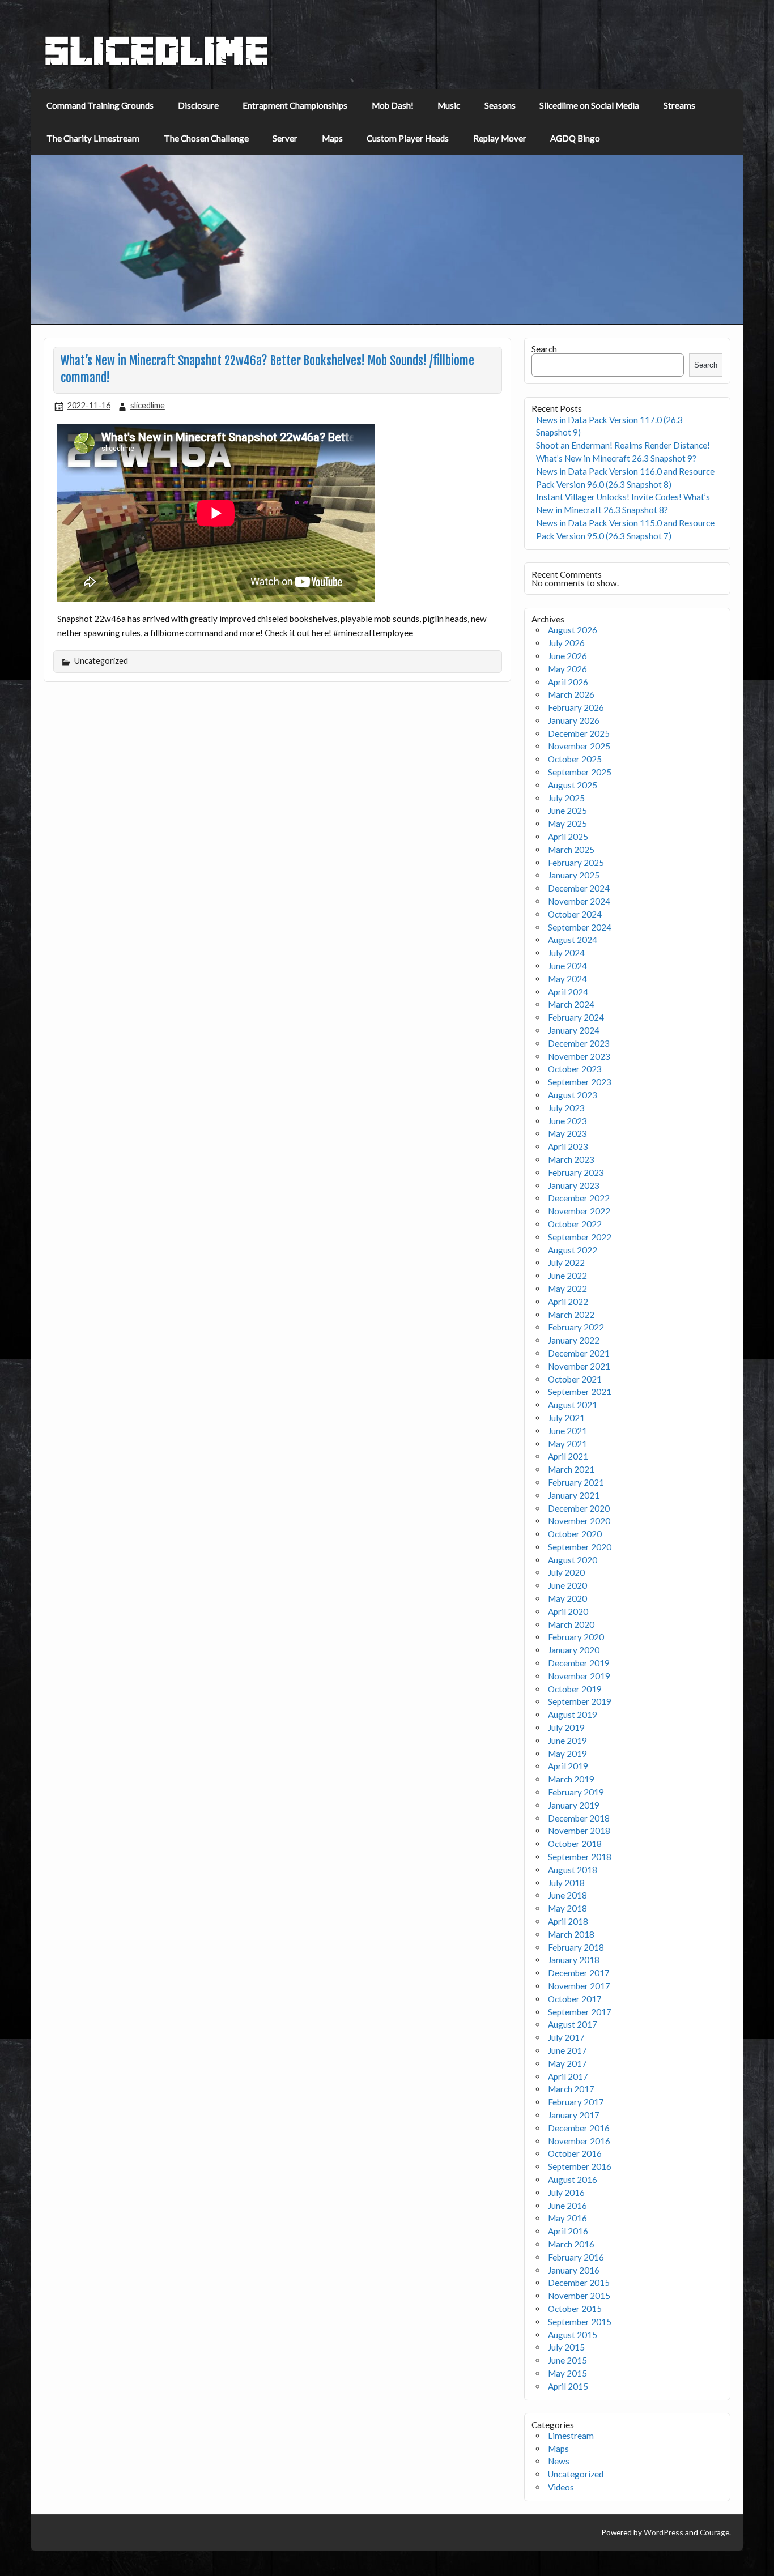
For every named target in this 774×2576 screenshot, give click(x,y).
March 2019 (571, 1779)
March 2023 (571, 1159)
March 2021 (571, 1469)
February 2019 (576, 1792)
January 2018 (574, 1960)
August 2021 (573, 1405)
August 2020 (573, 1560)
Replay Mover (500, 138)
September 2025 (580, 772)
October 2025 (575, 759)
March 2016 (571, 2244)
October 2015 (575, 2309)
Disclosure (198, 105)
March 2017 (571, 2089)
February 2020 (576, 1637)
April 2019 (568, 1766)
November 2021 (579, 1366)
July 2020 (566, 1572)
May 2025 (567, 824)
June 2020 (567, 1585)
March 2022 (571, 1315)
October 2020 (575, 1534)
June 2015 (567, 2360)
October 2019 (575, 1689)
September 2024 (580, 927)
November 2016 (579, 2141)
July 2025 (566, 798)
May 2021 (567, 1444)
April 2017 (568, 2076)
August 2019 (573, 1715)
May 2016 (567, 2218)
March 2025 (571, 850)
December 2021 (579, 1353)
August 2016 (573, 2180)
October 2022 (575, 1224)
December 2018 (579, 1818)
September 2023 (580, 1082)
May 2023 (567, 1133)
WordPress (664, 2532)
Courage (715, 2532)
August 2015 (573, 2335)
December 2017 (579, 1973)
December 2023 (579, 1043)
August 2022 (573, 1250)
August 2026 (573, 630)
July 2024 (566, 953)
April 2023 (568, 1146)
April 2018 (568, 1921)
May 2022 (567, 1289)
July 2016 (566, 2193)
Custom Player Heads (408, 138)
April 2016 (568, 2231)
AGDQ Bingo (575, 138)
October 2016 (575, 2153)
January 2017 (574, 2115)
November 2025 (579, 746)
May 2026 (567, 669)
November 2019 (579, 1676)
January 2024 (574, 1030)
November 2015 (579, 2296)
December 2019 (579, 1663)
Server (285, 138)
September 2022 (580, 1237)
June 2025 (567, 811)
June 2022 (567, 1276)
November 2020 (579, 1521)
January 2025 (574, 875)
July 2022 (566, 1263)
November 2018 (579, 1831)
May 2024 (567, 979)
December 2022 (579, 1198)
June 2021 (567, 1431)
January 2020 (574, 1650)
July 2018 (566, 1883)
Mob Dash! (393, 105)
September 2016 (580, 2166)
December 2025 (579, 733)
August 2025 (573, 785)
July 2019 (566, 1728)
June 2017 (567, 2050)
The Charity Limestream (93, 138)
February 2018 (576, 1947)
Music (449, 105)
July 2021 (566, 1418)
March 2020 (571, 1624)
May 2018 (567, 1908)
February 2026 (576, 707)
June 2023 (567, 1121)
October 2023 (575, 1069)
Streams (679, 105)
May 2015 (567, 2373)
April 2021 (568, 1456)
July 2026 (566, 643)
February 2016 (576, 2257)
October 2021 (575, 1379)
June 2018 (567, 1895)
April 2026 (568, 682)
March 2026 (571, 694)
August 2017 (573, 2024)
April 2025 (568, 837)
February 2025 (576, 863)
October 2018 (575, 1844)
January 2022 (574, 1340)
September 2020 (580, 1547)
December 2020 (579, 1508)
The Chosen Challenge (206, 138)
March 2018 (571, 1934)
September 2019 (580, 1701)
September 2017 (580, 2012)
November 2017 (579, 1986)
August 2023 (573, 1095)
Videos (561, 2487)
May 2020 (567, 1598)
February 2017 (576, 2102)
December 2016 (579, 2128)
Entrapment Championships (295, 105)
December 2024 (579, 888)
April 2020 (568, 1611)
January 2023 (574, 1185)
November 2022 (579, 1211)
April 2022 (568, 1302)
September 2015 (580, 2322)
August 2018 (573, 1870)
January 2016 (574, 2270)
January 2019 (574, 1805)
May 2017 (567, 2063)
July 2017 (566, 2037)
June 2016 (567, 2206)
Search (544, 349)
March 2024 (571, 1004)
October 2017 (575, 1999)
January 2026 (574, 720)
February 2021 (576, 1482)
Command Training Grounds (100, 105)
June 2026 (567, 656)
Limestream (571, 2436)
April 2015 (568, 2386)
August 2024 (573, 940)
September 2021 (580, 1392)
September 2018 (580, 1857)
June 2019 (567, 1741)
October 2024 (575, 914)
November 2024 (579, 901)
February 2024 (576, 1017)
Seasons (500, 105)
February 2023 (576, 1172)
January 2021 (574, 1495)
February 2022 (576, 1327)
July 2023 (566, 1108)
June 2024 (567, 966)
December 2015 (579, 2283)
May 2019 (567, 1754)
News (559, 2461)
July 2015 (566, 2347)
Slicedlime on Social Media (589, 105)
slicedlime (148, 405)
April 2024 (568, 992)
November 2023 (579, 1056)
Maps (332, 138)
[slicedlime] (157, 63)
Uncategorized (576, 2474)
